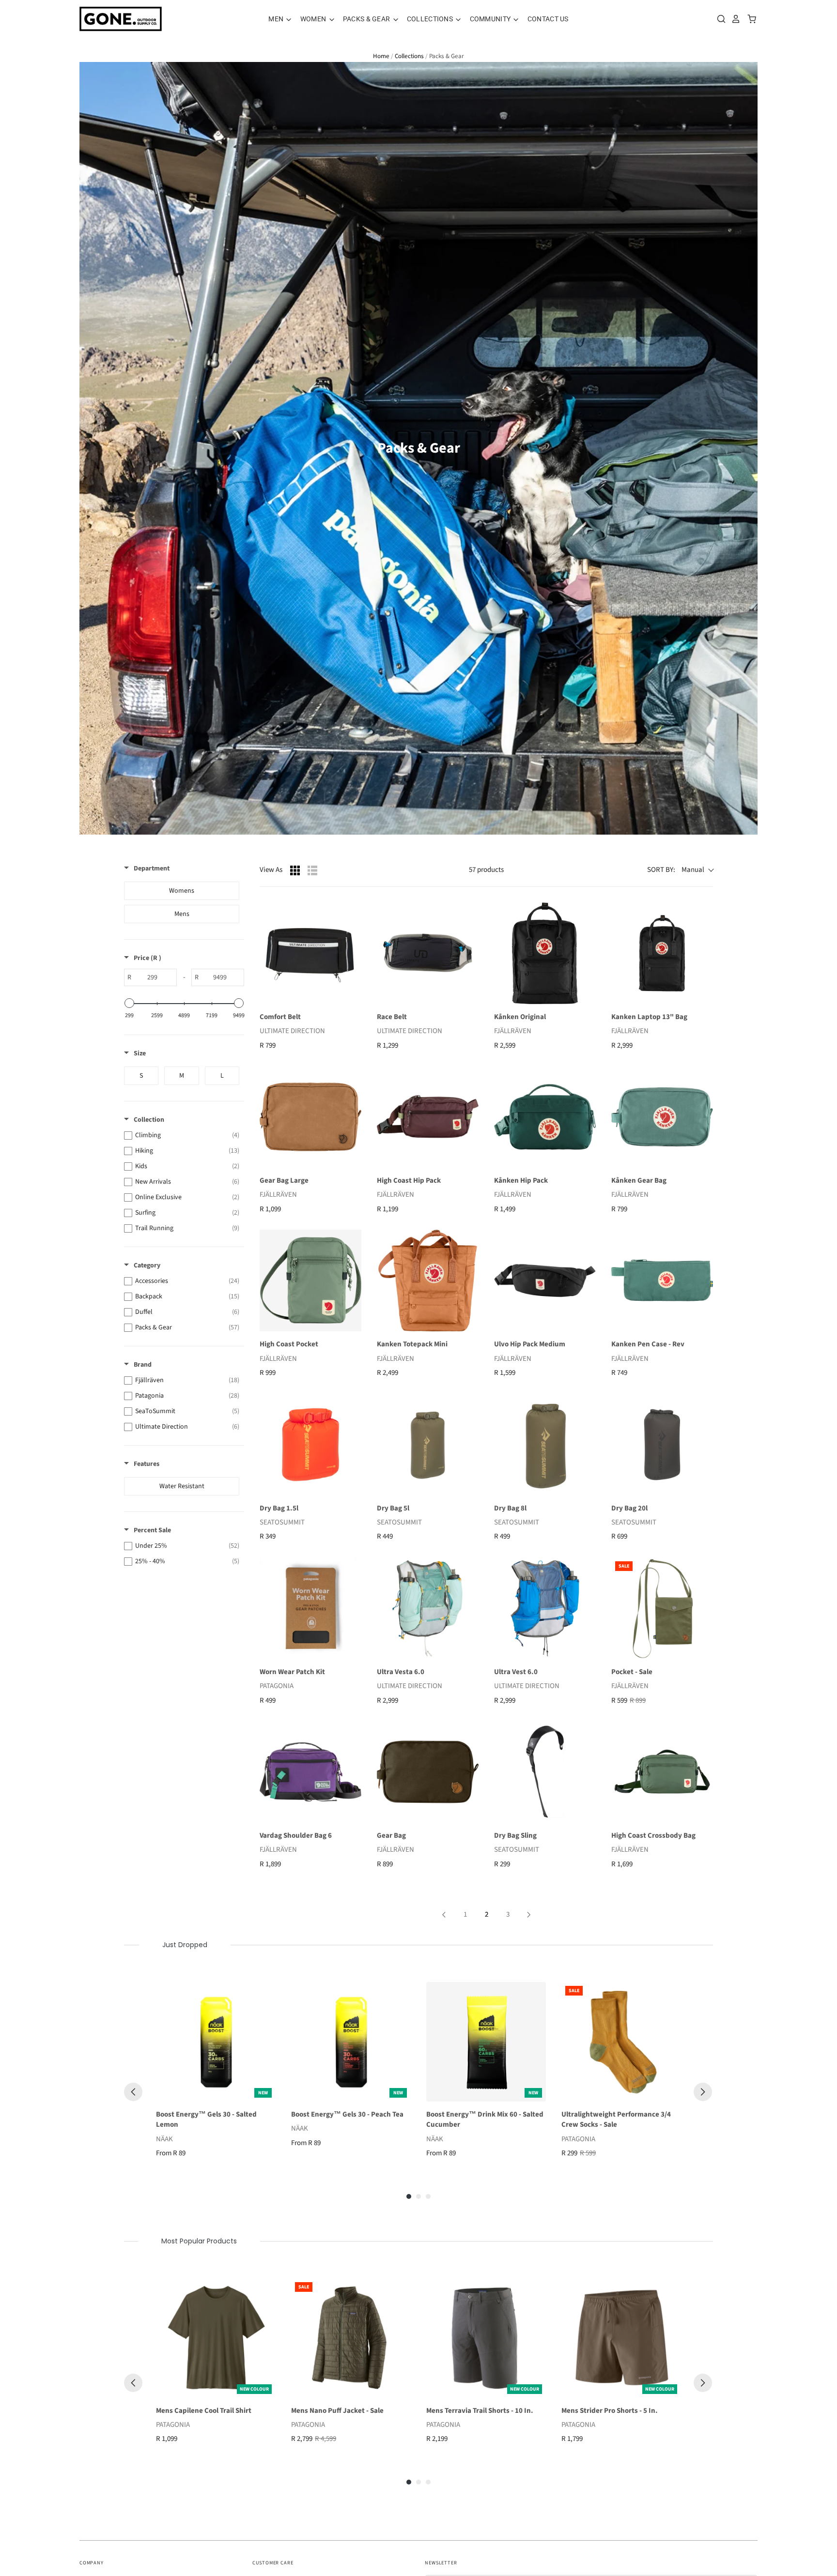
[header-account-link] (733, 19)
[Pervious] (133, 2092)
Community (491, 19)
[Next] (703, 2092)
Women (314, 19)
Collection (149, 1120)
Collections (431, 19)
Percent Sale (152, 1530)
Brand (143, 1365)
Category (147, 1265)
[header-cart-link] (749, 19)
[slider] (129, 1003)
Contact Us (548, 19)
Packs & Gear (367, 19)
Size (140, 1053)
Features (147, 1464)
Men (277, 19)
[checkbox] (182, 891)
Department (152, 869)
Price (147, 958)
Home (381, 56)
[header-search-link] (719, 19)
